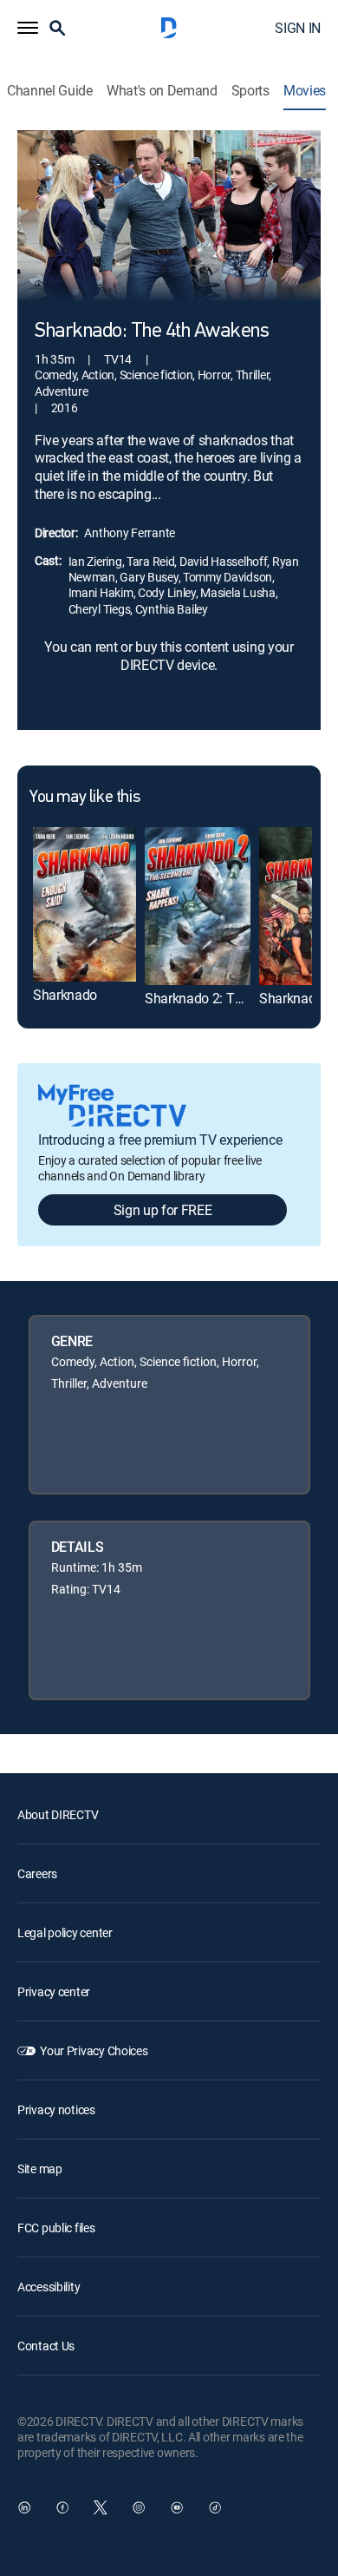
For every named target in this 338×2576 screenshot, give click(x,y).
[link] (84, 904)
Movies (305, 91)
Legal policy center (65, 1932)
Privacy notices (56, 2109)
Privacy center (54, 1991)
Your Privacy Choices (94, 2050)
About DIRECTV (58, 1814)
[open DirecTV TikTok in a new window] (215, 2507)
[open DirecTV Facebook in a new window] (62, 2507)
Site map (40, 2169)
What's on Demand (162, 91)
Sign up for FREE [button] (163, 1210)
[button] (28, 28)
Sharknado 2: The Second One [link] (234, 998)
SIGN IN (298, 28)
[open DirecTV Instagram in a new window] (139, 2507)
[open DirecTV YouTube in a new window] (177, 2507)
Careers (37, 1873)
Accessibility (49, 2287)
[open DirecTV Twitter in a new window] (101, 2507)
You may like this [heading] (84, 798)
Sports (250, 91)
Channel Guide (50, 91)
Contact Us (46, 2346)
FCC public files (56, 2228)
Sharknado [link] (65, 995)
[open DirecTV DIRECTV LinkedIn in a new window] (24, 2507)
